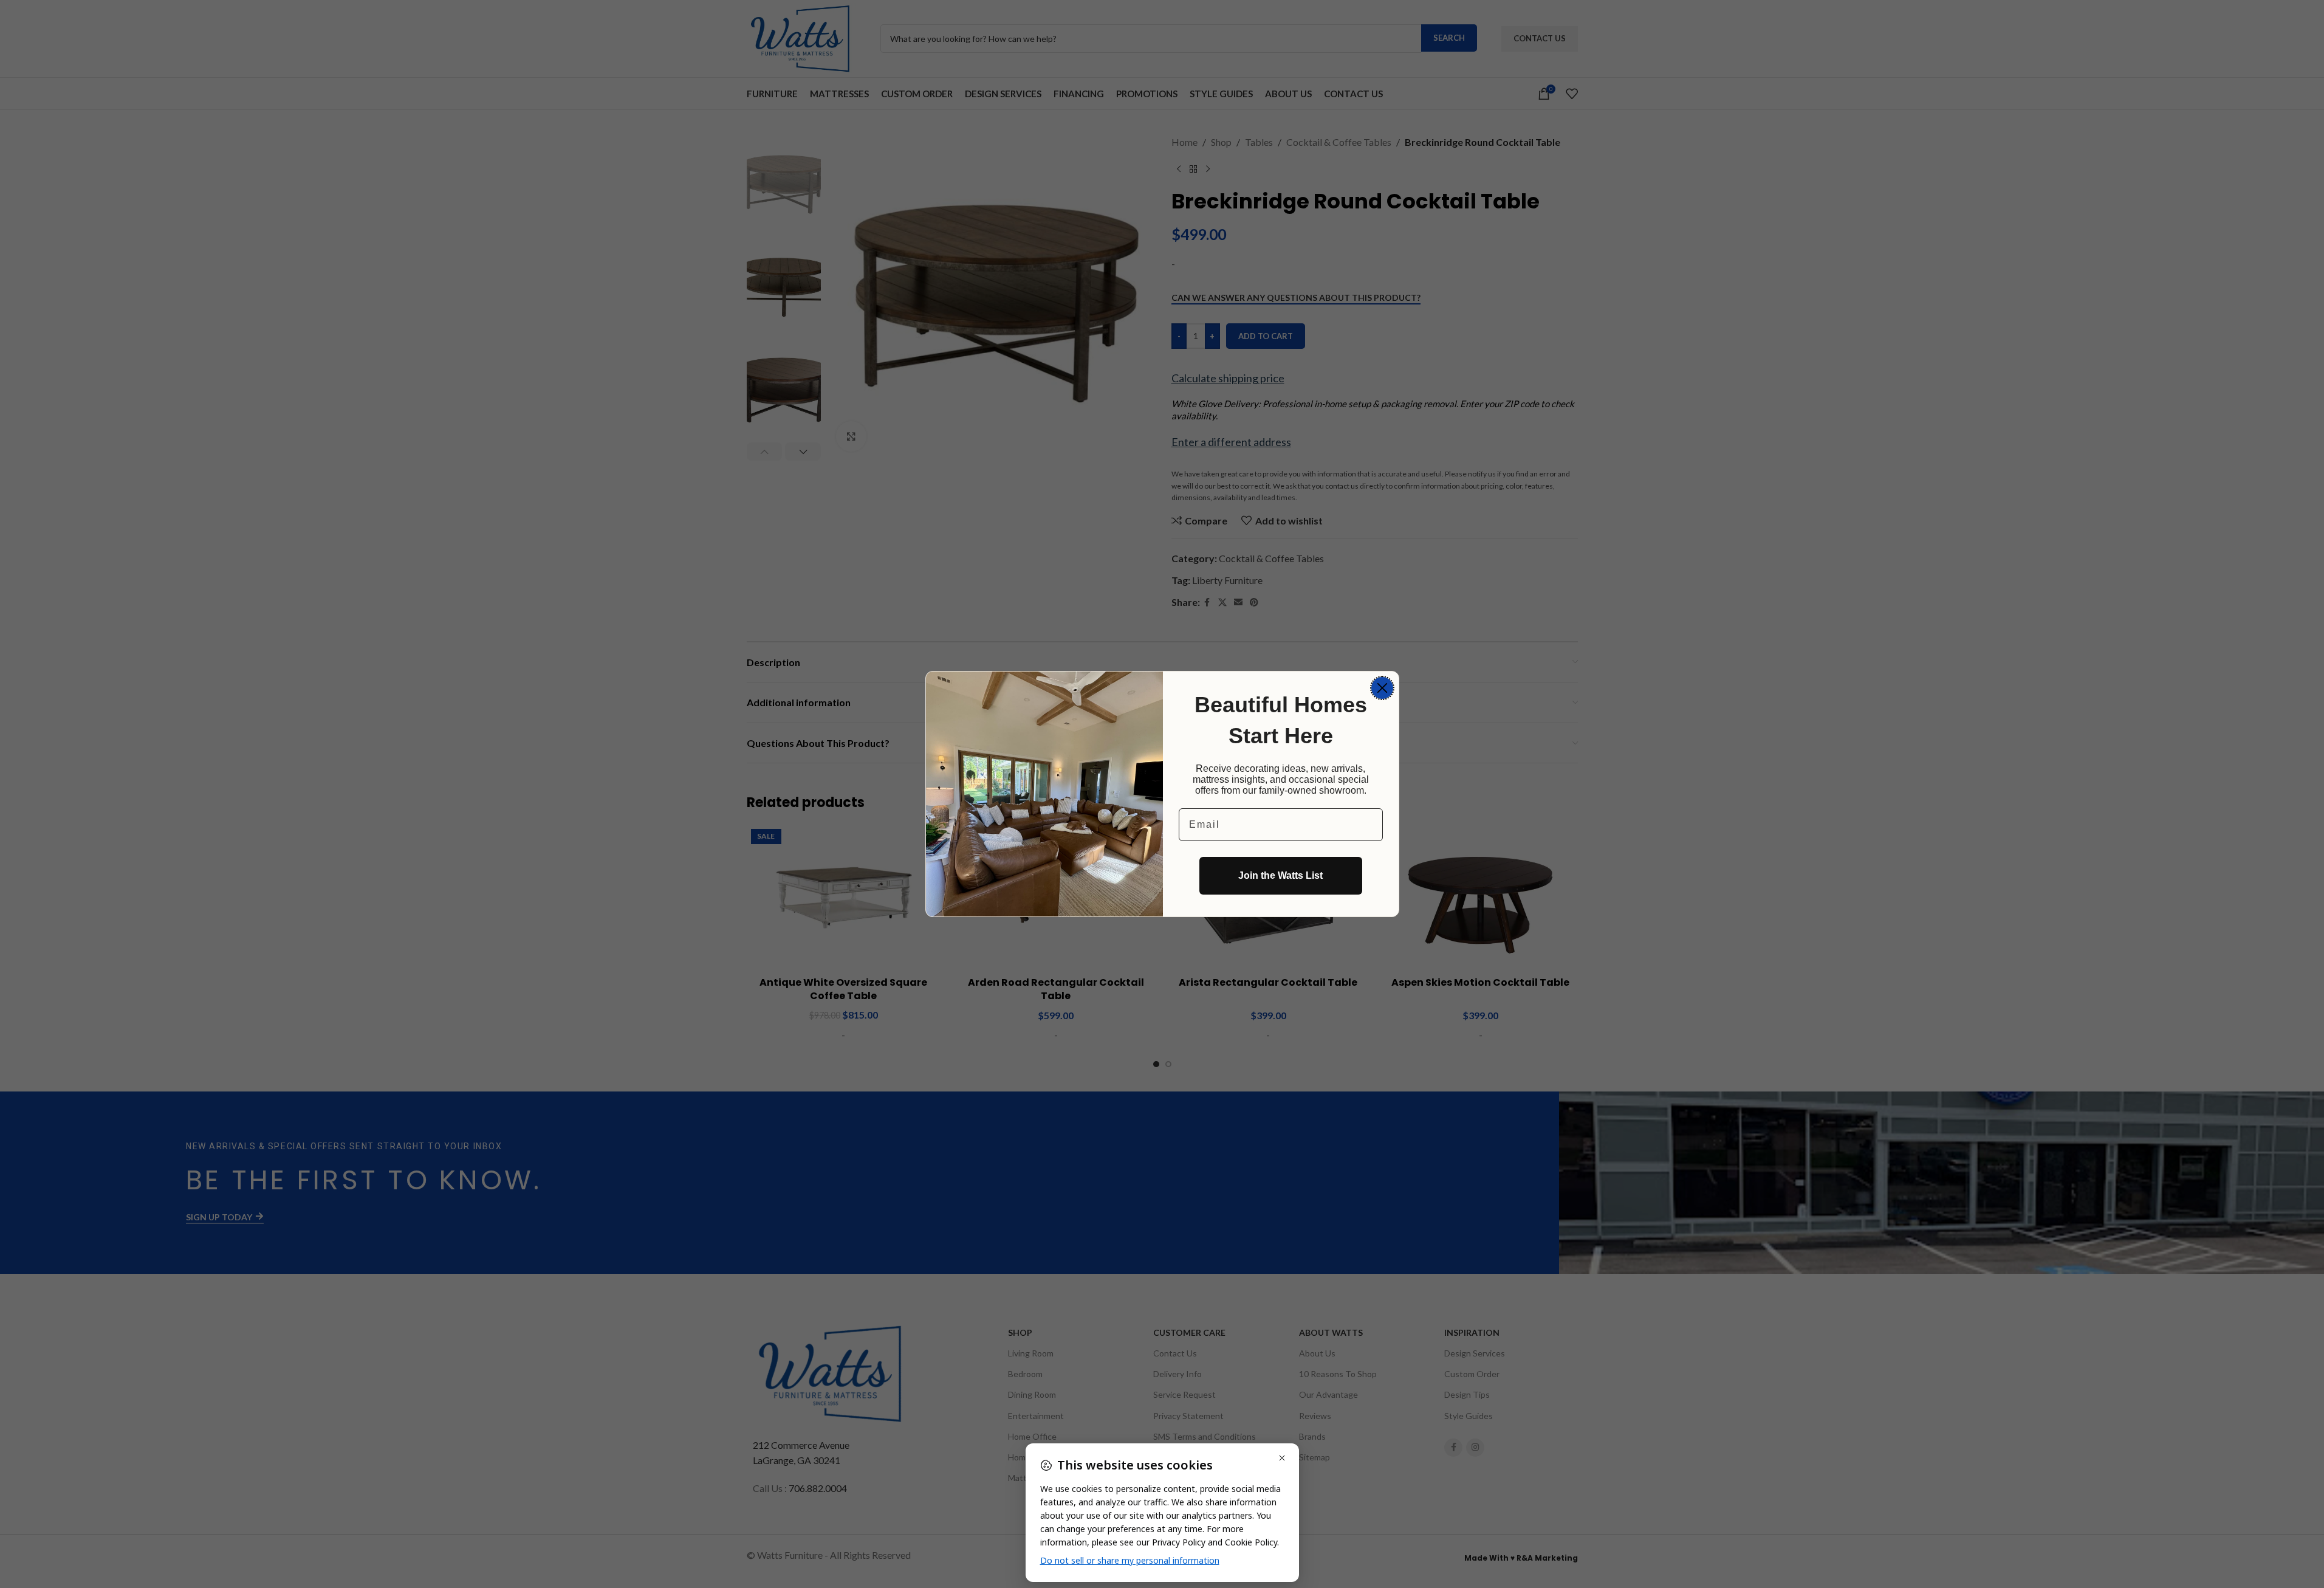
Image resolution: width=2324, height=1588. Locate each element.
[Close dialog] (1382, 688)
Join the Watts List (1280, 875)
